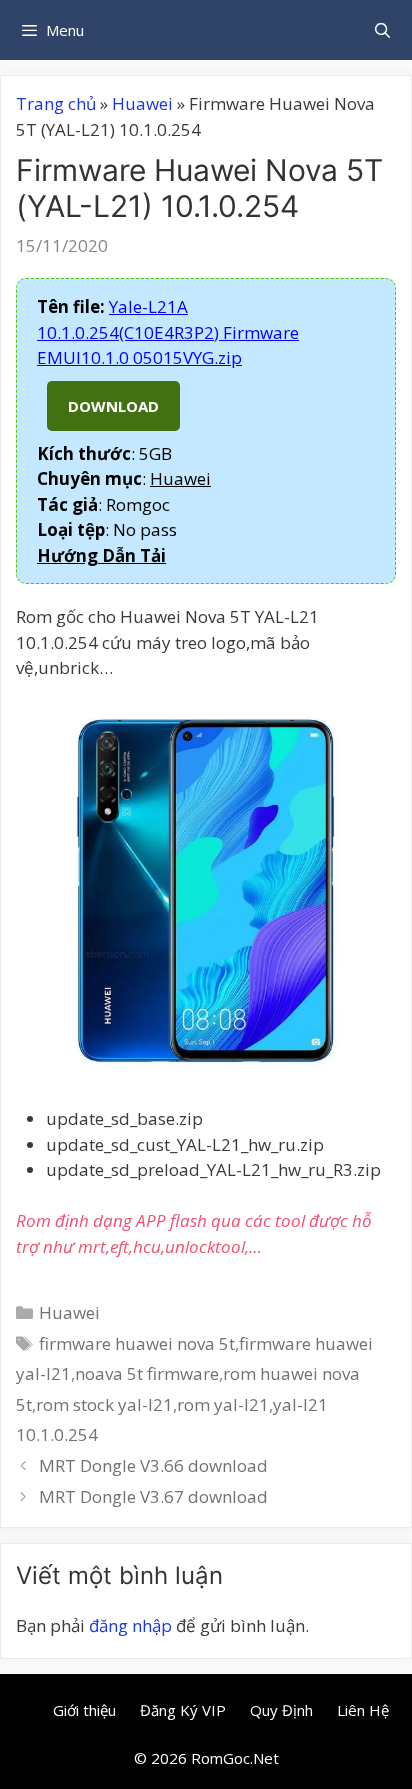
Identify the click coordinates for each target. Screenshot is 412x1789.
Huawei (142, 103)
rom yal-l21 (223, 1404)
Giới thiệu (84, 1710)
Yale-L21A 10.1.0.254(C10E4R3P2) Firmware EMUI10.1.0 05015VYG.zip (168, 332)
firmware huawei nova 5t (137, 1343)
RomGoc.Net (235, 1758)
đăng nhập (130, 1625)
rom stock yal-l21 (104, 1404)
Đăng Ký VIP (183, 1710)
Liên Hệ (363, 1710)
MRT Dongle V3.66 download (153, 1465)
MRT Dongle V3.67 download (153, 1496)
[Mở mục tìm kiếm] (382, 30)
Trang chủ (56, 103)
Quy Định (281, 1710)
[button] (101, 555)
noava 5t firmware (147, 1373)
